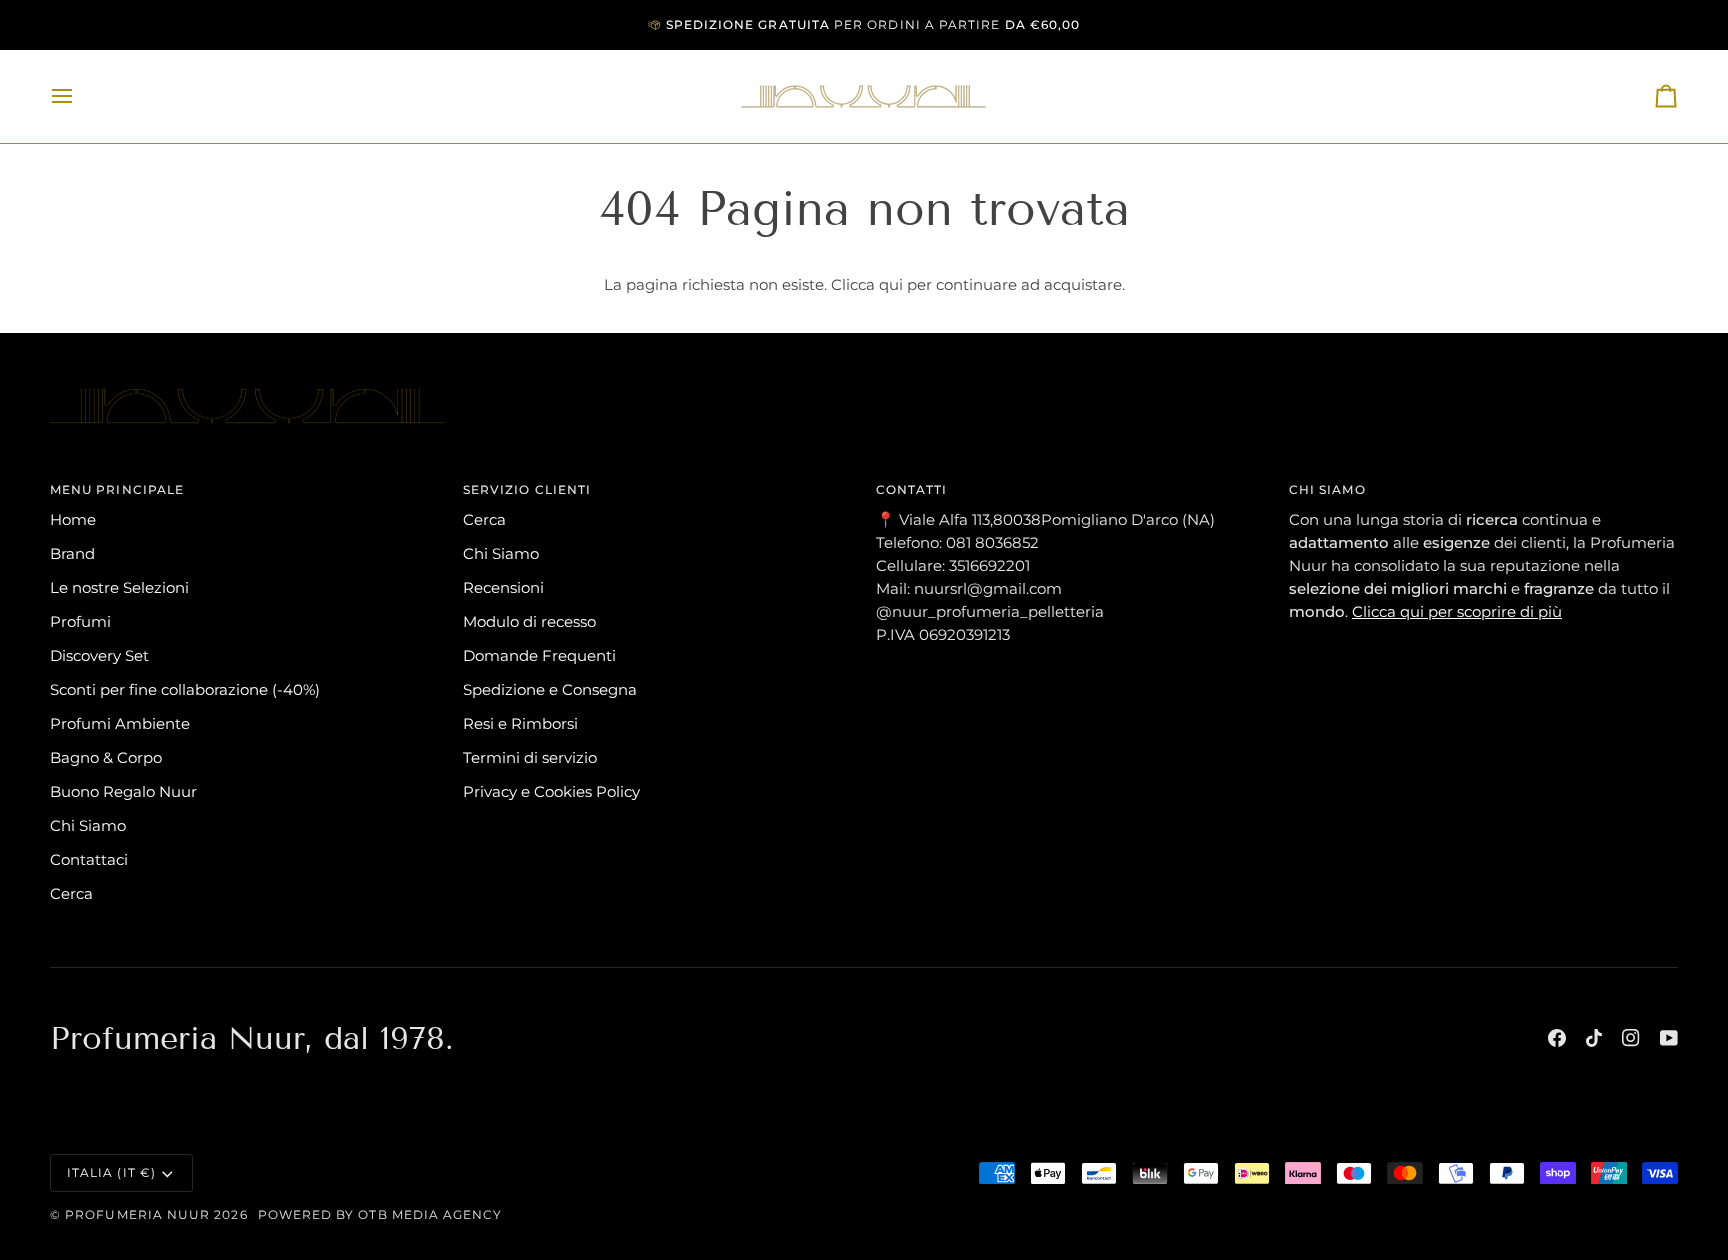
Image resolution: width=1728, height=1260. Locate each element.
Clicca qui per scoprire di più (1457, 611)
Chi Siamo (88, 825)
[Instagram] (1631, 1038)
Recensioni (503, 587)
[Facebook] (1557, 1038)
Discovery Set (99, 655)
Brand (72, 553)
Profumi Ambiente (120, 723)
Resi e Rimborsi (520, 723)
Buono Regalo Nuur (123, 791)
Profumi (80, 621)
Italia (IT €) (111, 1172)
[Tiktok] (1594, 1038)
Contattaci (89, 859)
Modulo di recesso (529, 621)
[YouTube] (1669, 1038)
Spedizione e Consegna (550, 689)
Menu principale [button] (117, 489)
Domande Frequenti (539, 655)
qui (891, 284)
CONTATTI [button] (912, 489)
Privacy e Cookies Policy (551, 791)
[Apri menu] (80, 96)
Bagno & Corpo (106, 757)
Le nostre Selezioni (119, 587)
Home (73, 519)
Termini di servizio (530, 757)
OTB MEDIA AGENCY (430, 1214)
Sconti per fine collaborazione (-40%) (185, 689)
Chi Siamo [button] (1327, 489)
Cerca (71, 893)
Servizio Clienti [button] (527, 489)
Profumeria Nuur (137, 1214)
